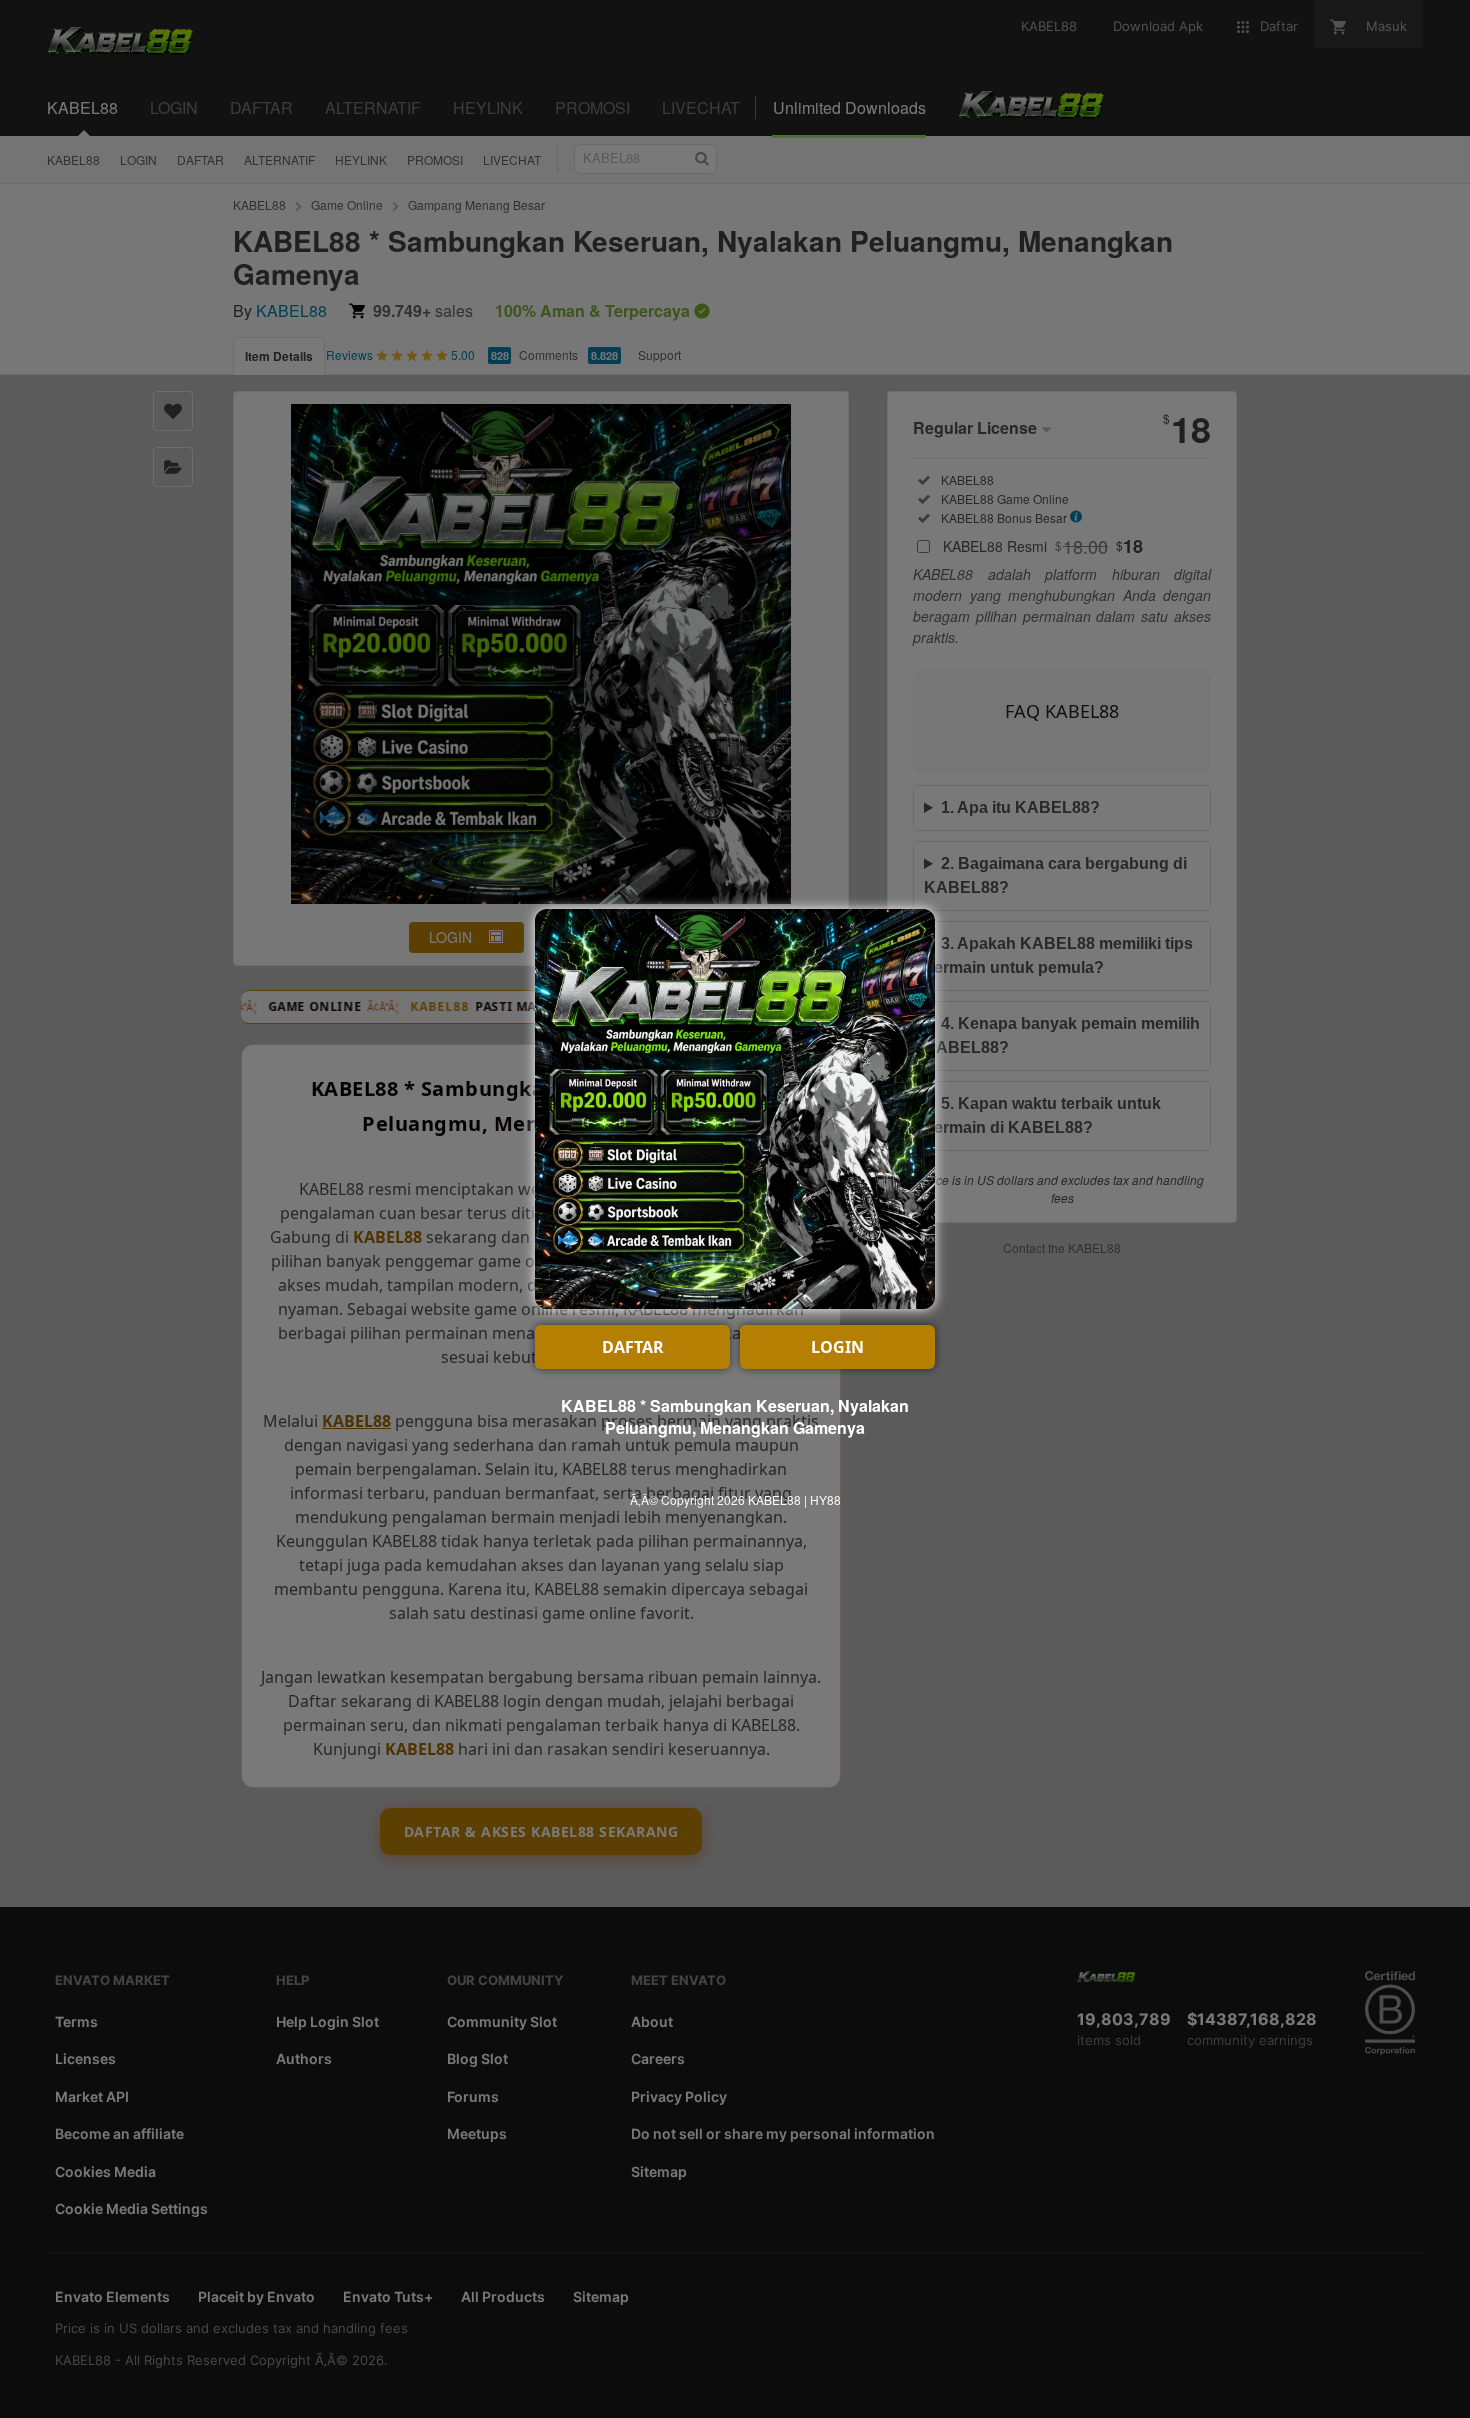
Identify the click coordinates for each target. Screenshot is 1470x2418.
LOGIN (837, 1347)
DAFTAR (633, 1347)
